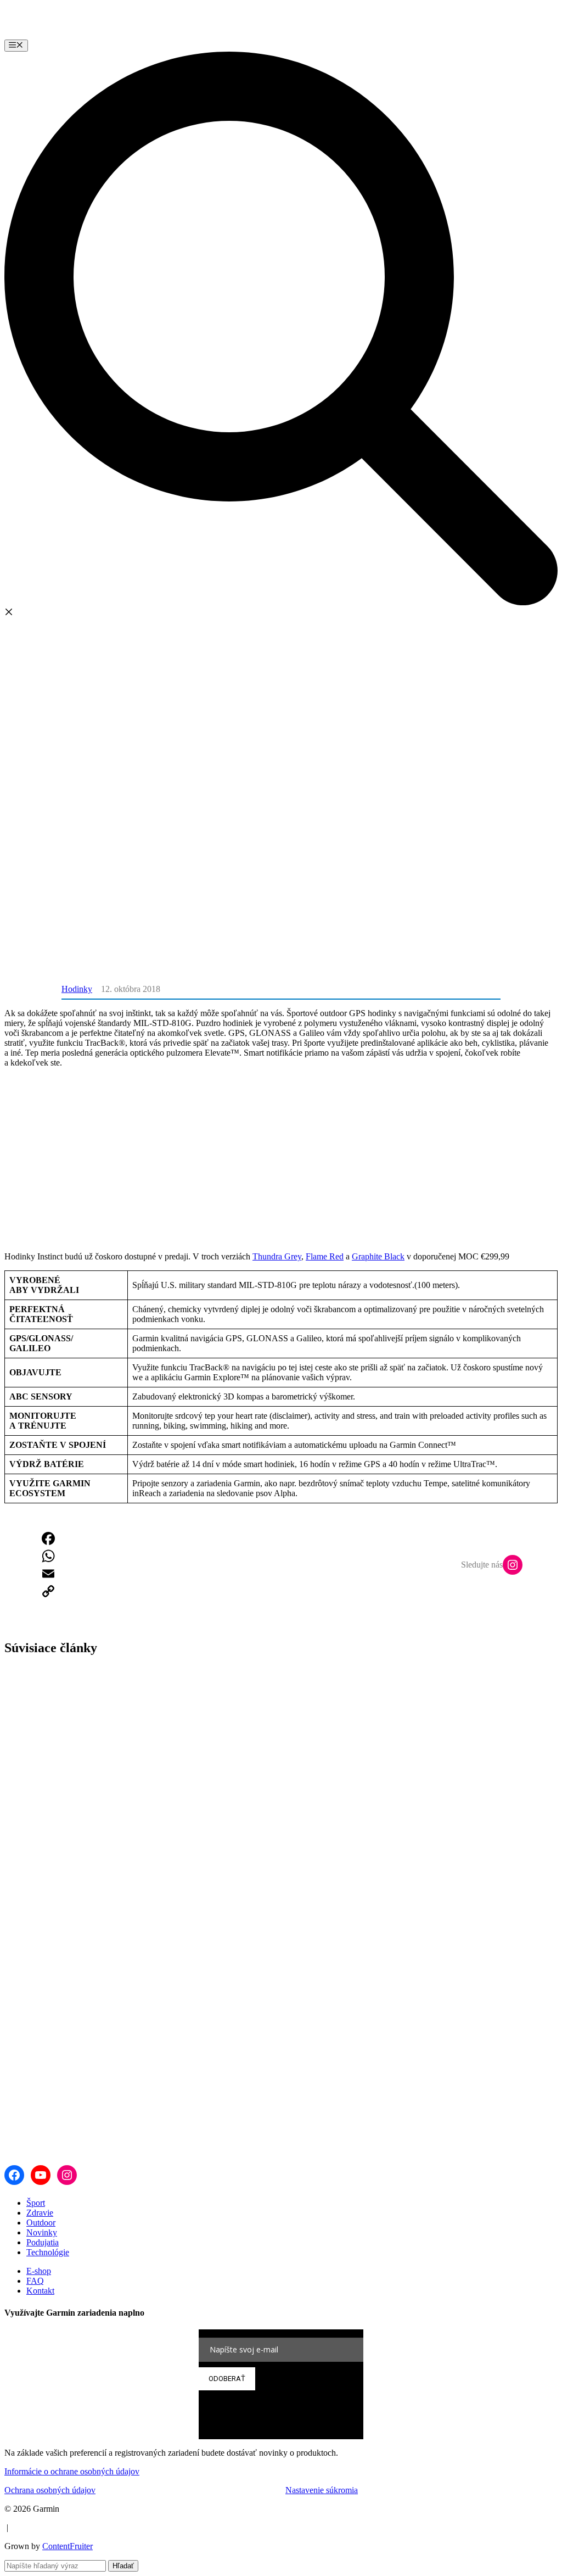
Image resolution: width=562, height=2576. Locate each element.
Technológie (48, 2252)
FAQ (35, 2281)
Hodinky (77, 989)
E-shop (39, 2271)
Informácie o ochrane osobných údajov (72, 2471)
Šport (36, 2203)
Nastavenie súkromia (322, 2490)
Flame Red (325, 1256)
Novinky (42, 2232)
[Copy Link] (48, 1591)
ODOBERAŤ (227, 2379)
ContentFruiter (68, 2546)
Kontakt (40, 2291)
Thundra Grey (277, 1256)
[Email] (48, 1574)
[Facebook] (48, 1538)
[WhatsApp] (48, 1556)
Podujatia (43, 2242)
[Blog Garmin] (86, 34)
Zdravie (40, 2213)
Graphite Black (378, 1256)
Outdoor (41, 2223)
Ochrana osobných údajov (50, 2490)
